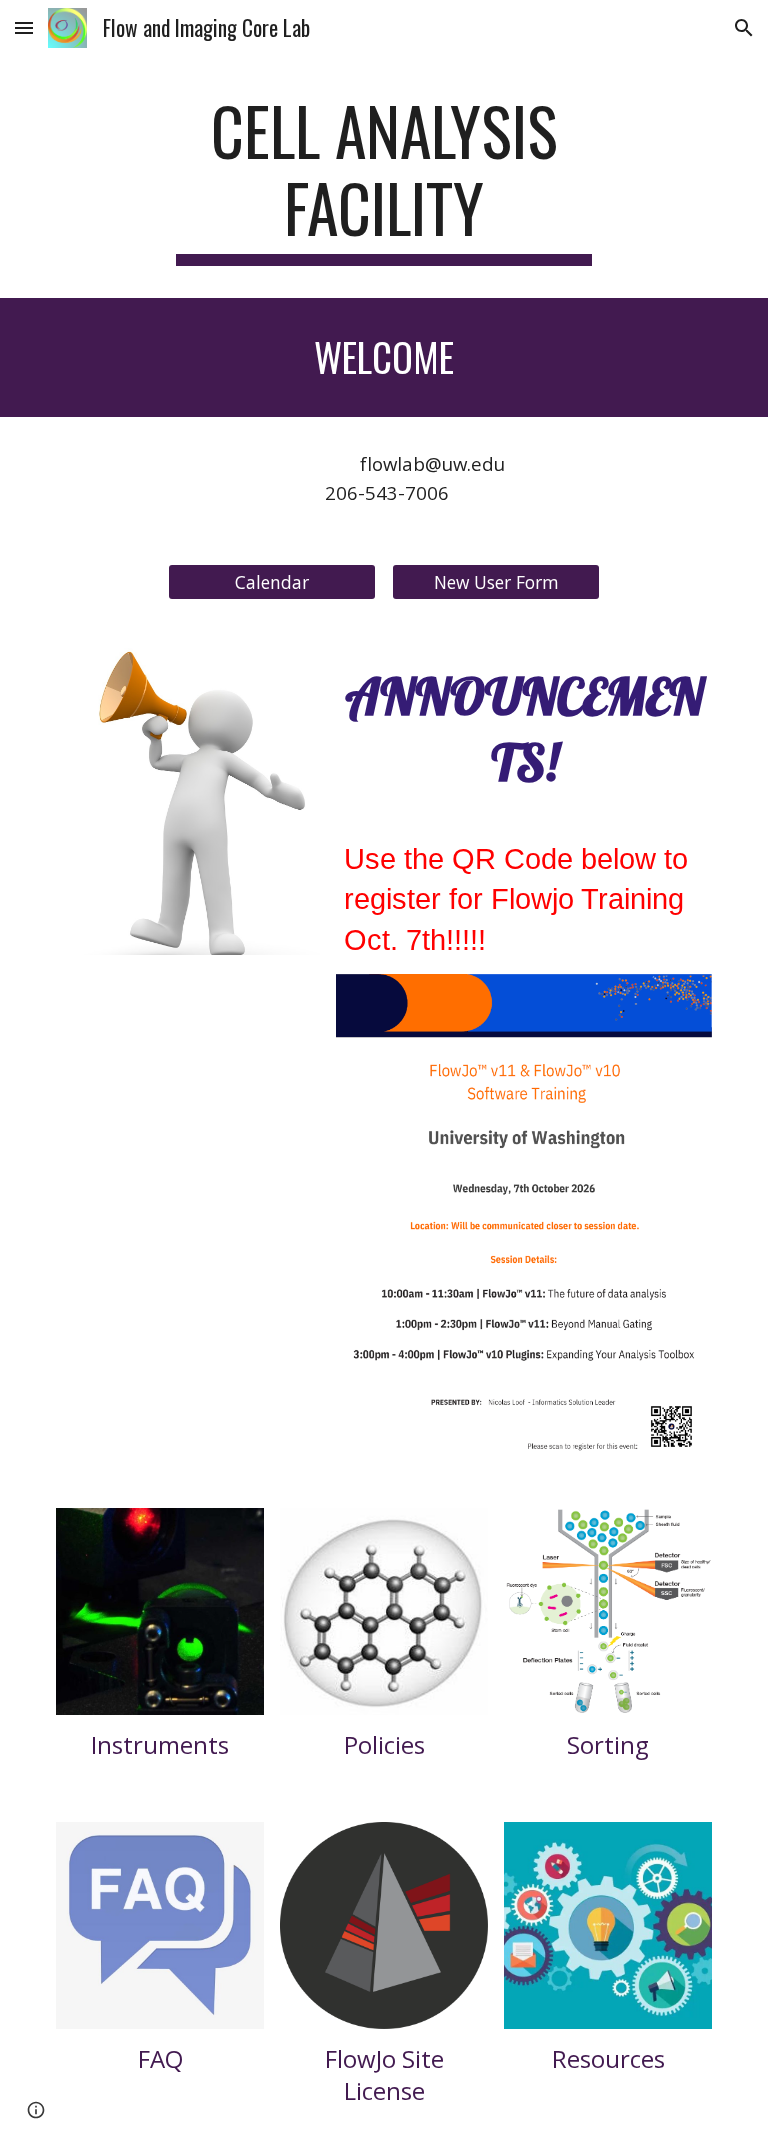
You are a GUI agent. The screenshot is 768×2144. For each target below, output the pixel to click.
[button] (24, 27)
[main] (383, 179)
